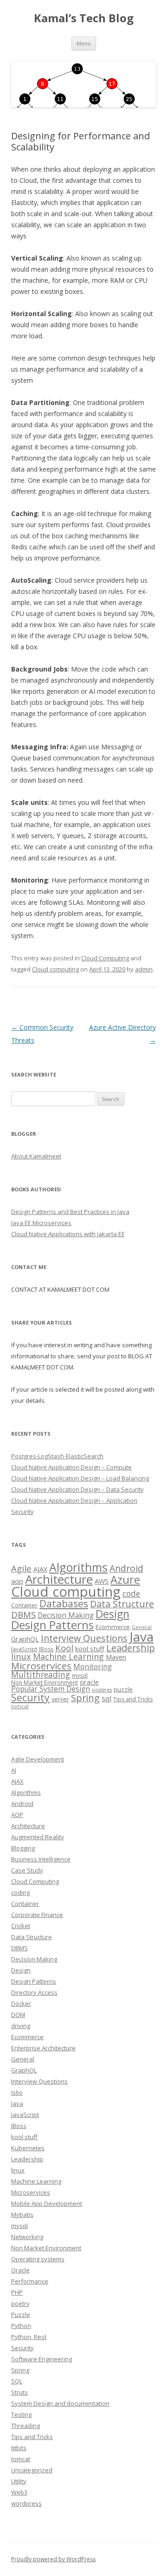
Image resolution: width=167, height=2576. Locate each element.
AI (14, 1770)
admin (144, 969)
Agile (21, 1568)
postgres (102, 1690)
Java (141, 1636)
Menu (84, 43)
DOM (18, 2015)
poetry (20, 2303)
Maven (116, 1657)
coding (20, 1892)
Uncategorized (32, 2470)
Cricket (21, 1926)
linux (21, 1656)
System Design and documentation (60, 2403)
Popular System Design (51, 1689)
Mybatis (22, 2215)
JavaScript (24, 1649)
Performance (30, 2281)
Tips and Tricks (133, 1699)
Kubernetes (28, 2148)
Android (126, 1568)
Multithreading (41, 1674)
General (142, 1627)
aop (17, 1581)
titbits (19, 2448)
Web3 (19, 2492)
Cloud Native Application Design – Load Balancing (80, 1478)
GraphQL (25, 1639)
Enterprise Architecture (43, 2048)
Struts (19, 2392)
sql (106, 1699)
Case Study (27, 1870)
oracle (89, 1682)
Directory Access (34, 1992)
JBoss (46, 1649)
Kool (64, 1648)
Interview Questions (84, 1638)
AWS (102, 1581)
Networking (27, 2237)
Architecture (59, 1579)
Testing (21, 2414)
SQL (17, 2381)
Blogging (23, 1848)
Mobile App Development (47, 2203)
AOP (17, 1815)
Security (30, 1698)
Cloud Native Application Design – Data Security (77, 1489)
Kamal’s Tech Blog (84, 18)
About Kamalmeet (36, 1156)
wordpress (26, 2503)
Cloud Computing (105, 958)
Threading (26, 2426)
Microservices (41, 1666)
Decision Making (66, 1615)
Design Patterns (52, 1625)
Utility (19, 2481)
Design (112, 1614)
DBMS (23, 1615)
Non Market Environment (45, 1683)
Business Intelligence (41, 1859)
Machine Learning (68, 1656)
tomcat (20, 1706)
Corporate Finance (37, 1915)
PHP (17, 2292)
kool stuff (90, 1649)
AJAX (40, 1569)
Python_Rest (29, 2337)
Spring (85, 1698)
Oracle (20, 2270)
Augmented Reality (38, 1837)
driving (21, 2026)
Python (21, 2326)
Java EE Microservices (41, 1223)
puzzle (123, 1689)
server (60, 1699)
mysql (80, 1676)
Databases (64, 1604)
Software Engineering (42, 2359)
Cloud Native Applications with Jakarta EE (68, 1234)
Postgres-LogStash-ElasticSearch (57, 1456)
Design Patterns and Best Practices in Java (70, 1212)
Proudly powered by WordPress (53, 2559)
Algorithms (78, 1567)
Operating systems (38, 2259)
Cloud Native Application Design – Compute (71, 1467)
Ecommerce (113, 1627)
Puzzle (21, 2315)
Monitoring (93, 1667)
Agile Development (38, 1759)
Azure (125, 1580)
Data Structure (122, 1604)
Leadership (131, 1648)
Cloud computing (55, 969)
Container (24, 1605)
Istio (17, 2092)
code (131, 1593)
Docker (21, 2004)
